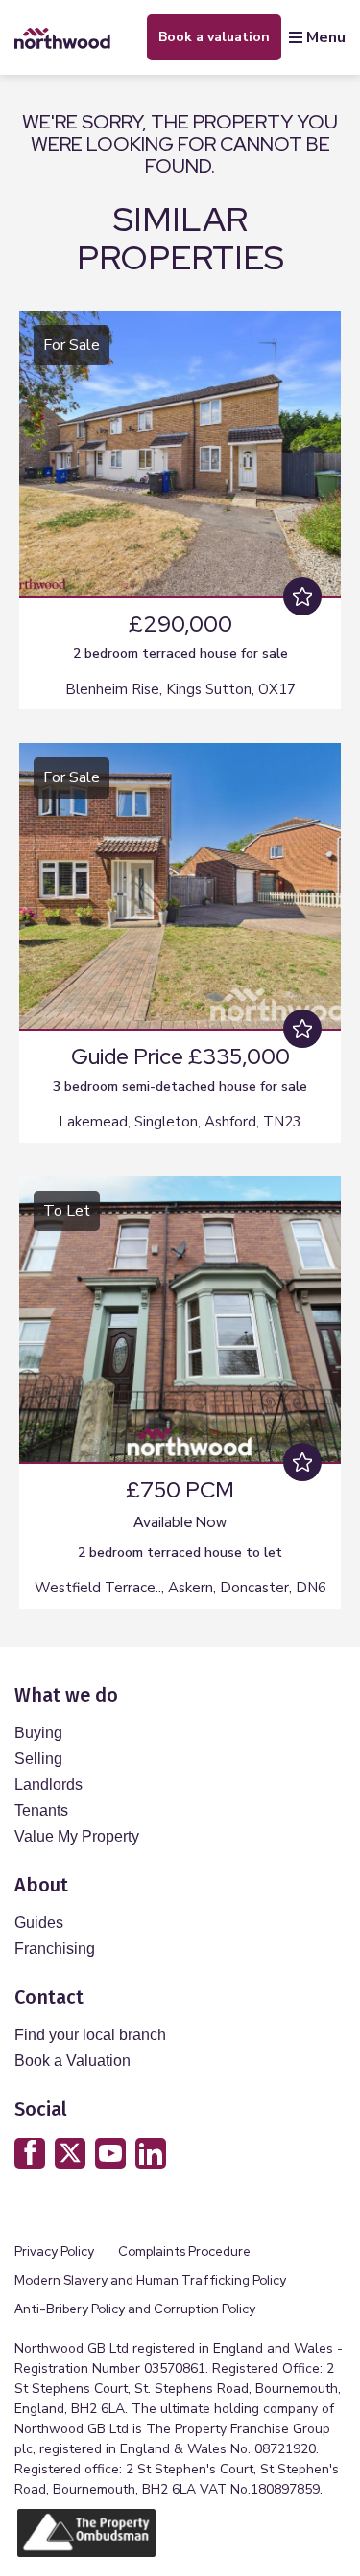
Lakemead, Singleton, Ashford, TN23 (180, 1122)
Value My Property (77, 1836)
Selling (38, 1759)
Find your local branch (90, 2035)
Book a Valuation (72, 2061)
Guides (39, 1923)
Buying (38, 1733)
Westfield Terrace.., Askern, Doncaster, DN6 (180, 1588)
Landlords (48, 1785)
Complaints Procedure (184, 2251)
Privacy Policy (54, 2251)
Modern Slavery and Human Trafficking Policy (150, 2280)
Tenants (41, 1810)
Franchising (55, 1949)
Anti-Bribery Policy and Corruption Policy (136, 2309)
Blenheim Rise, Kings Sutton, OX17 (180, 689)
